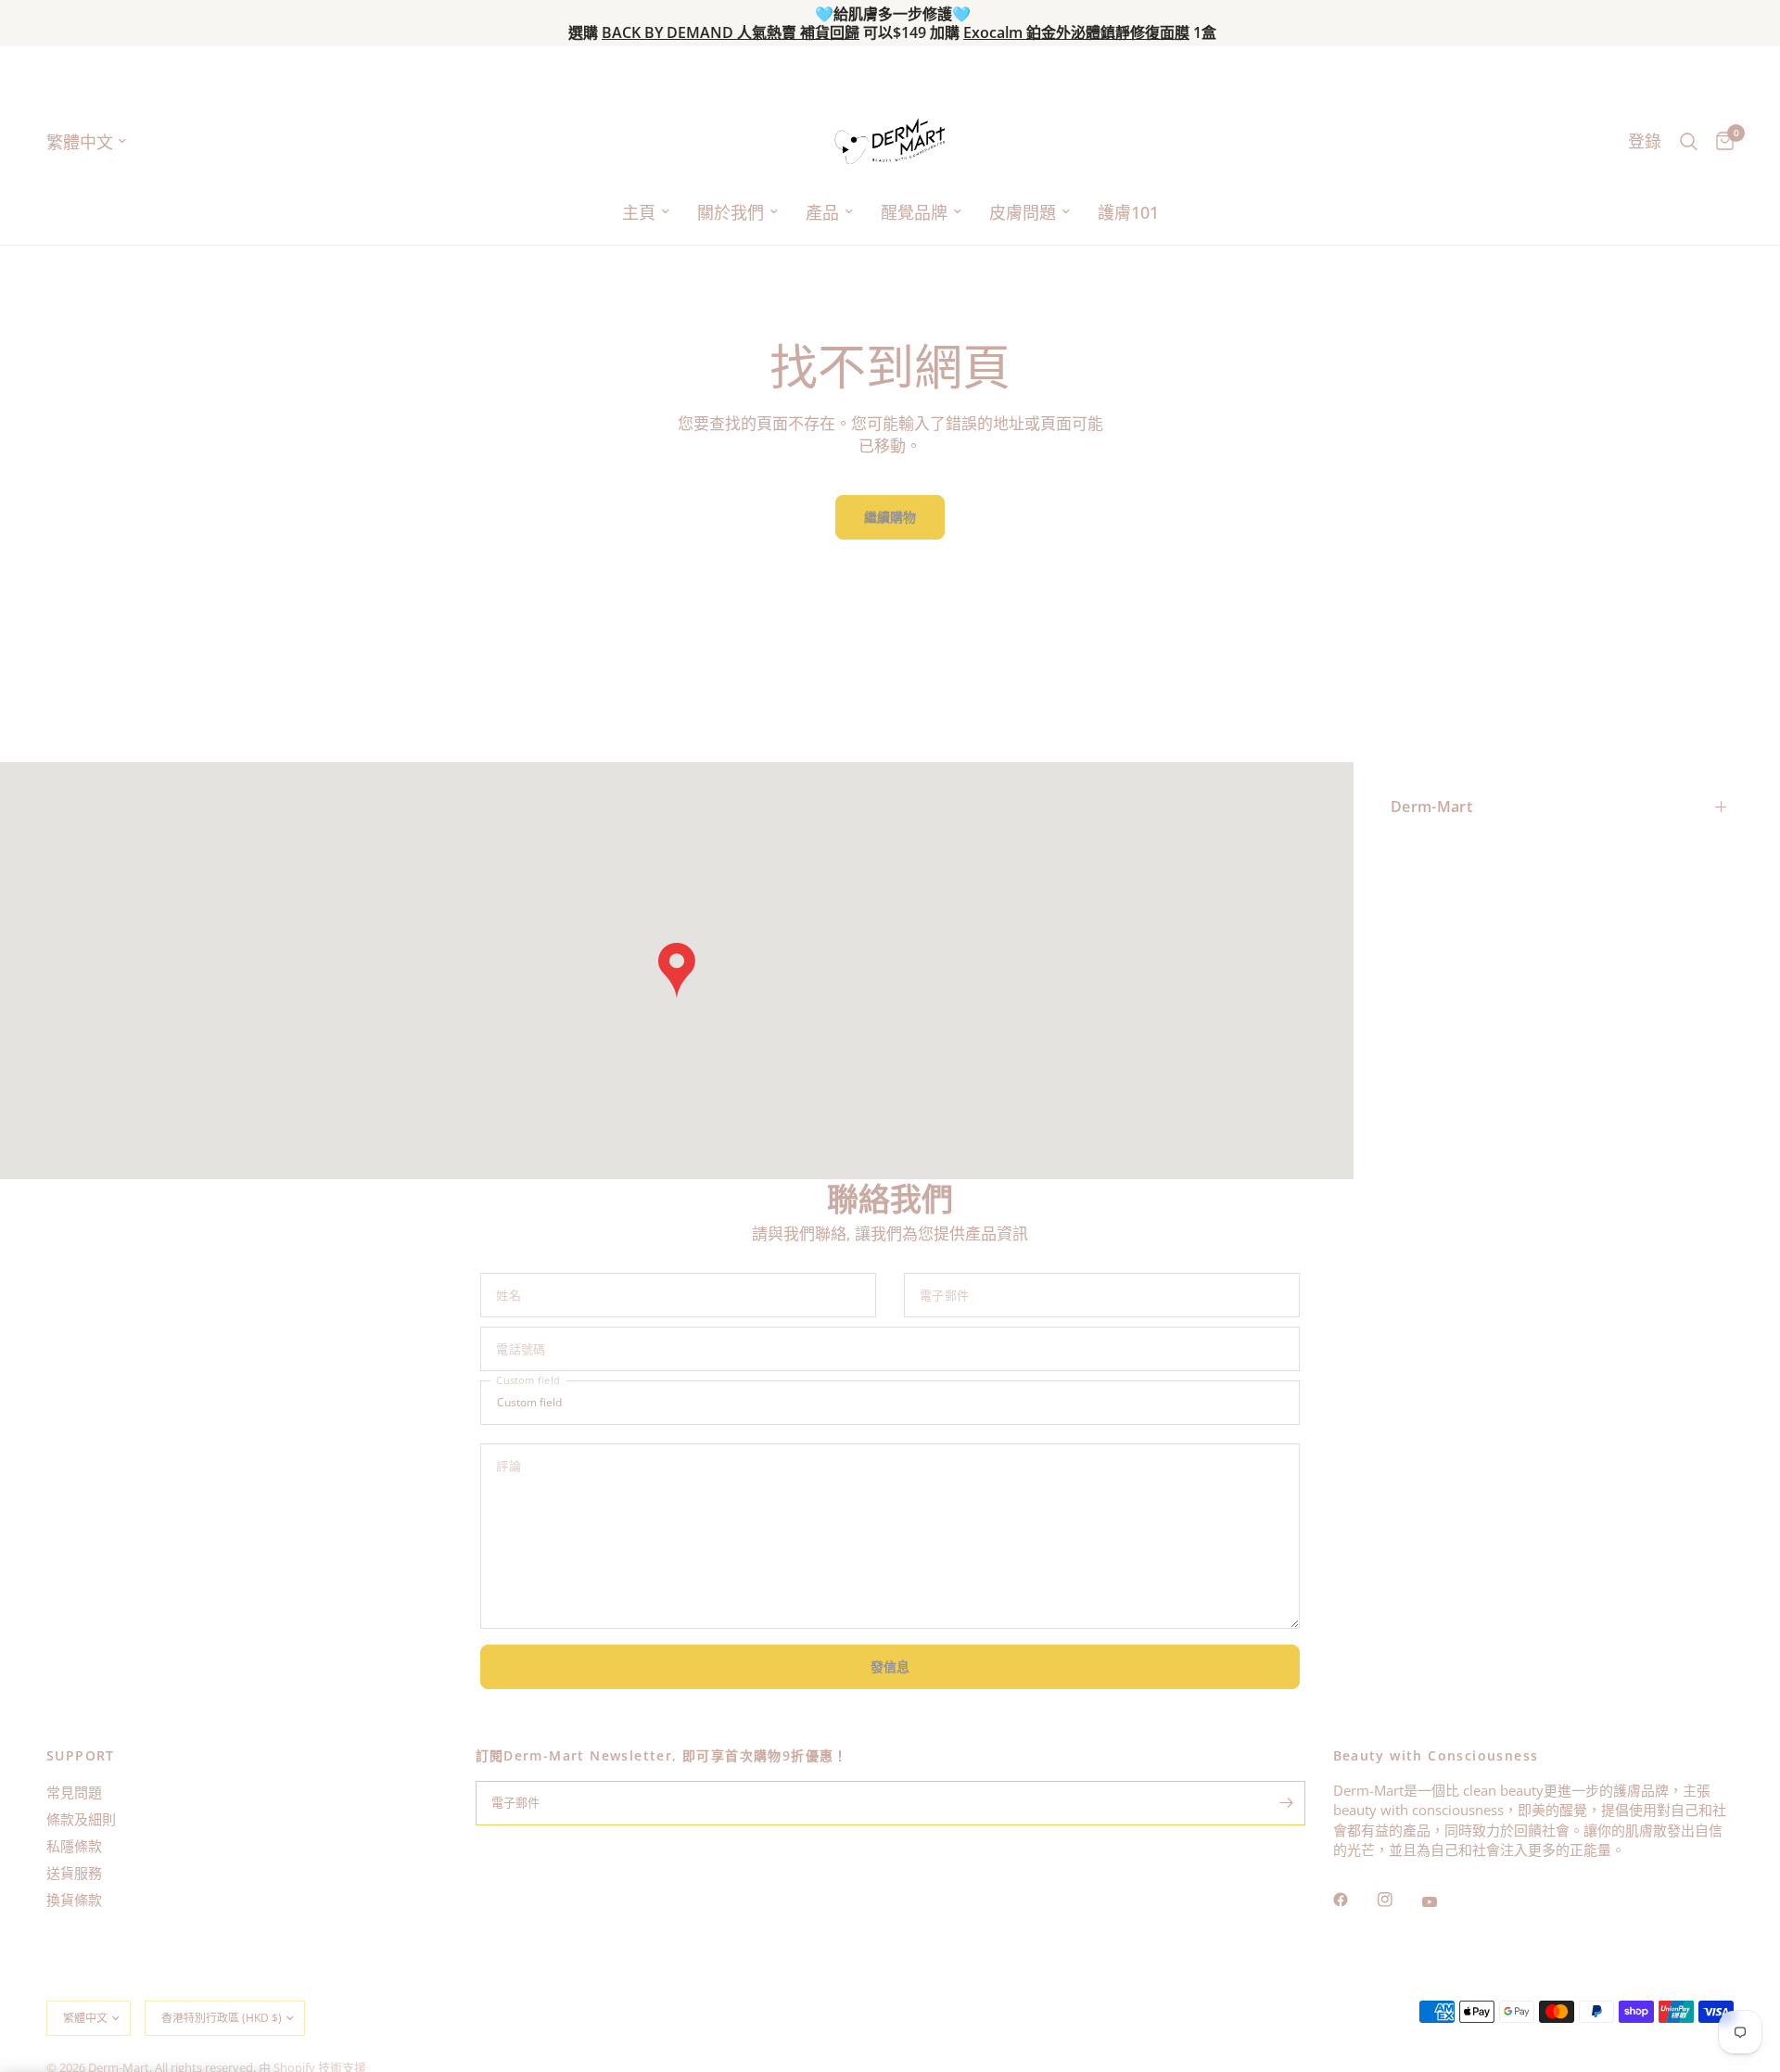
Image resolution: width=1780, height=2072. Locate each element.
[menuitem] (646, 213)
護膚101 (1128, 212)
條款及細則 (81, 1819)
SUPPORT (81, 1756)
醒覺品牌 (914, 212)
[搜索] (1689, 141)
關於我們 (731, 212)
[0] (1720, 141)
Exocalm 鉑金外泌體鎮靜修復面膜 (1076, 32)
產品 (822, 212)
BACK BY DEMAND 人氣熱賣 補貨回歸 (731, 32)
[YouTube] (1443, 1901)
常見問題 (74, 1792)
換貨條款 (74, 1900)
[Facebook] (1354, 1900)
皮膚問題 (1023, 212)
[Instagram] (1398, 1900)
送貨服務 (74, 1873)
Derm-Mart (1431, 807)
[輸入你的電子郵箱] (1287, 1803)
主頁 (639, 212)
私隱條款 (74, 1846)
